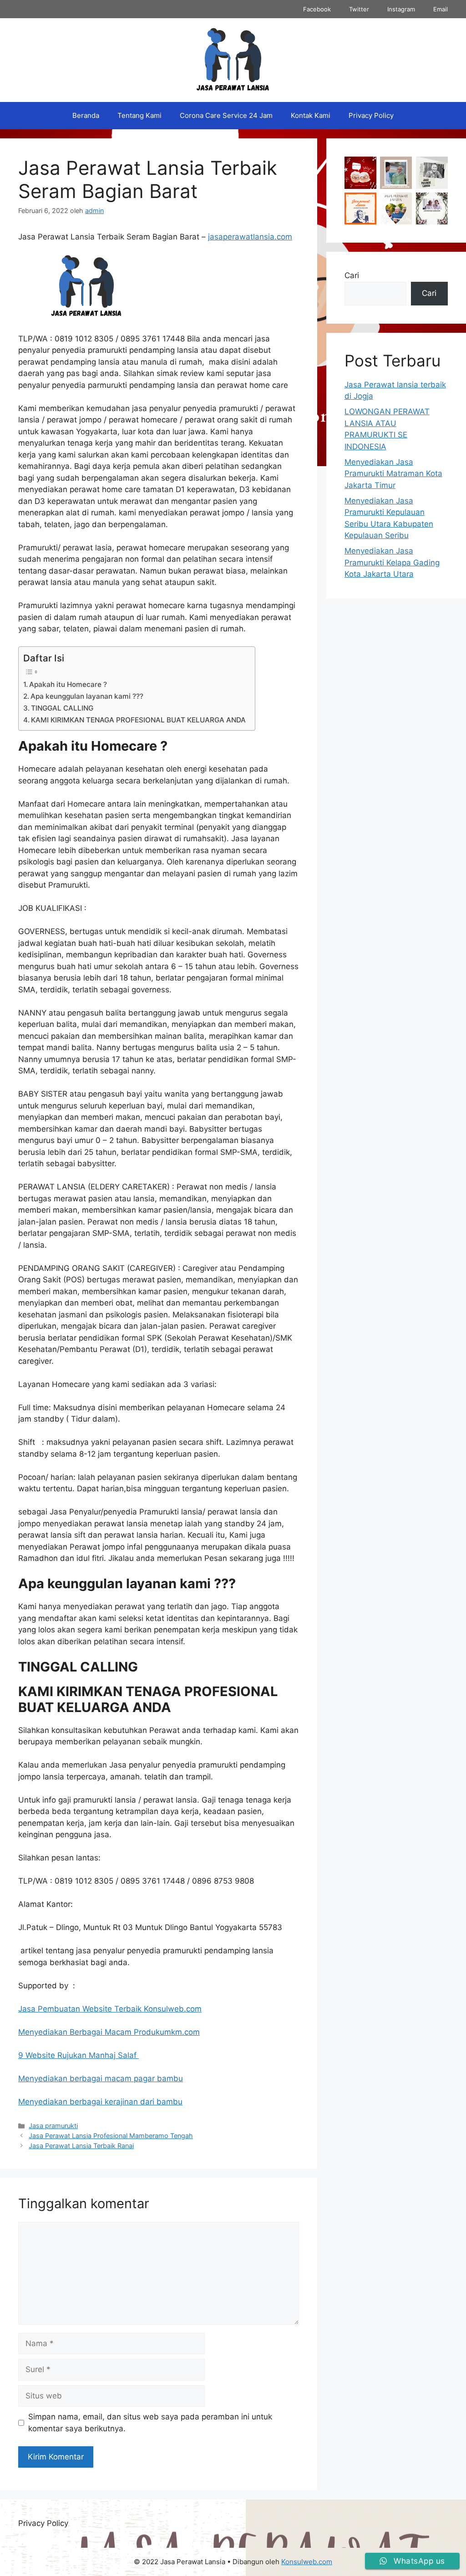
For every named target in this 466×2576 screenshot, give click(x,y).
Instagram (401, 9)
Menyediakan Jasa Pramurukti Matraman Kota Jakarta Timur (393, 474)
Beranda (86, 115)
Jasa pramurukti (53, 2126)
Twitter (359, 9)
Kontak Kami (311, 115)
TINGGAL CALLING (62, 708)
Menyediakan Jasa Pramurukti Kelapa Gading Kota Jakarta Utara (392, 562)
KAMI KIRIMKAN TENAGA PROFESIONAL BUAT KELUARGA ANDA (138, 720)
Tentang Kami (139, 115)
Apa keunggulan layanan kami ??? (87, 696)
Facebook (317, 9)
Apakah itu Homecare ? (68, 684)
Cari (352, 275)
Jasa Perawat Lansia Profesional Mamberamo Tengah (111, 2136)
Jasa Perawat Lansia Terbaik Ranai (81, 2146)
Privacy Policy (371, 115)
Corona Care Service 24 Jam (226, 115)
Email (441, 9)
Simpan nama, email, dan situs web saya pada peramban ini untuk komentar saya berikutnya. (150, 2423)
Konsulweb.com (307, 2562)
